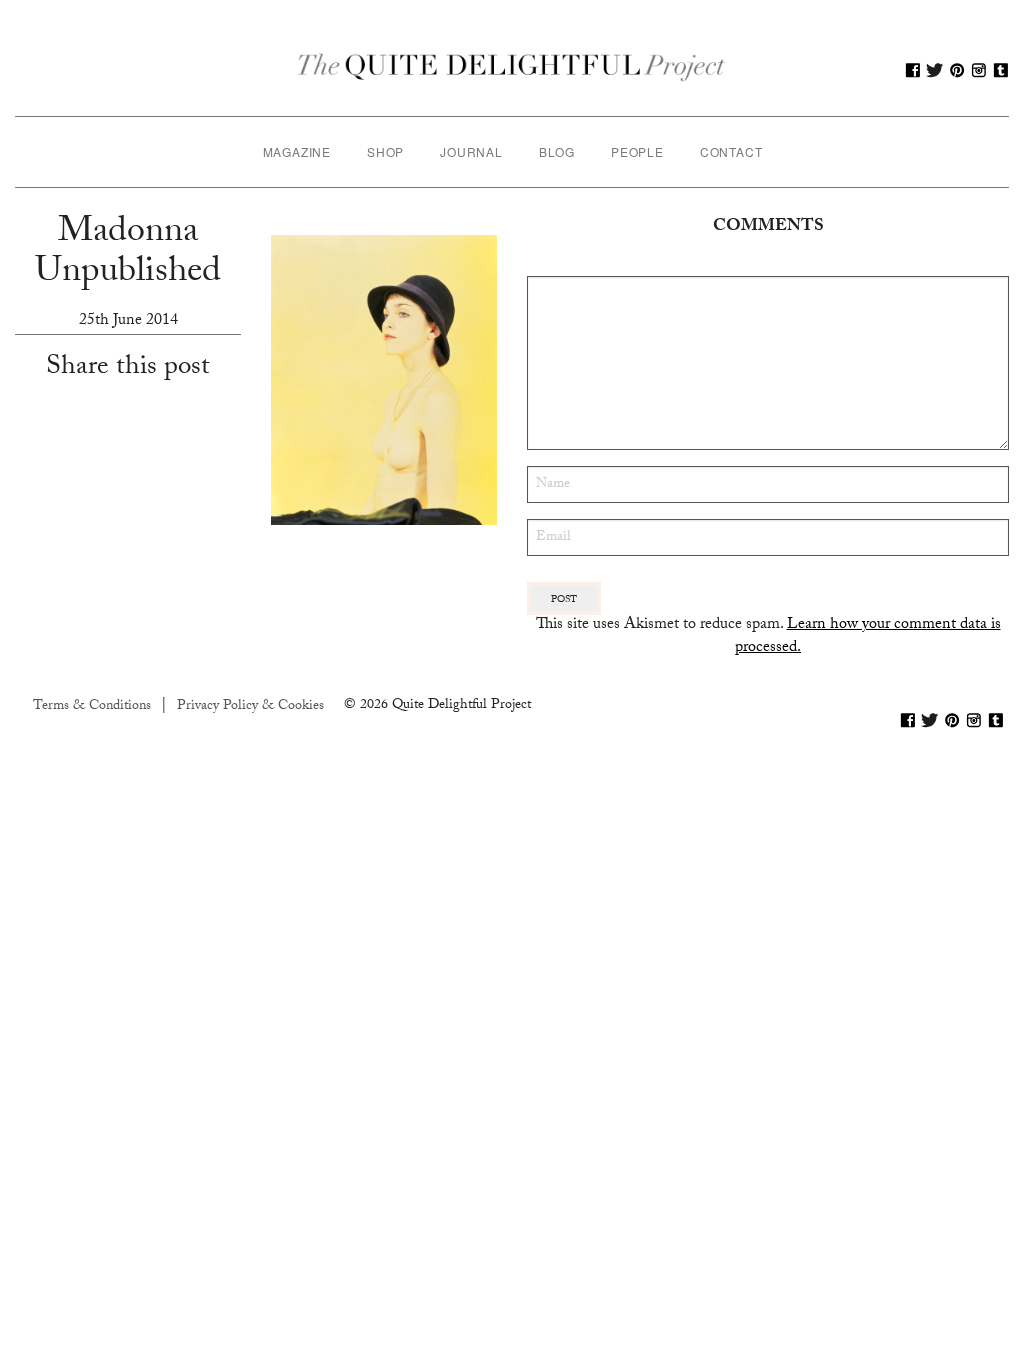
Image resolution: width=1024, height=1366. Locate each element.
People (637, 151)
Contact (731, 151)
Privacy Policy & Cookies (250, 707)
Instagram (979, 70)
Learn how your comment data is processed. (868, 636)
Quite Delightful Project (512, 70)
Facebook (913, 70)
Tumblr (1001, 70)
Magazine (297, 151)
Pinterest (957, 70)
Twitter (935, 70)
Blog (557, 151)
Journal (471, 151)
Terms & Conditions (92, 707)
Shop (385, 151)
